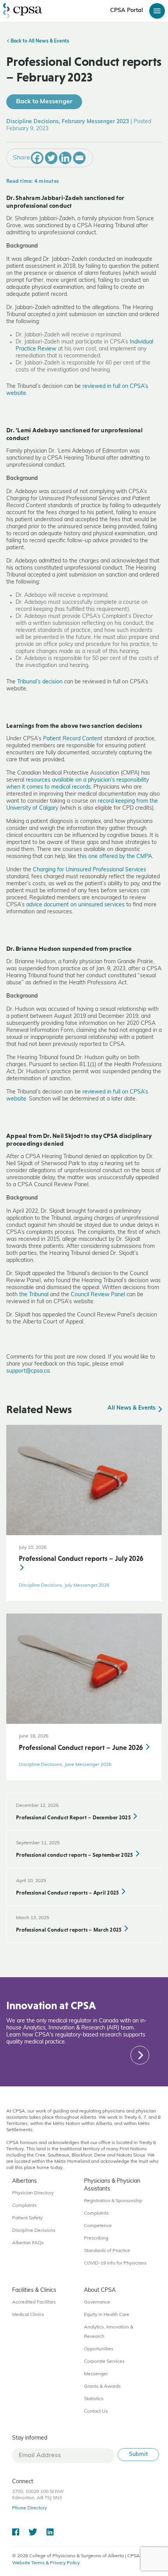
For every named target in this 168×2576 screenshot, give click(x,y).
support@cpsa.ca (28, 1371)
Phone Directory (29, 2508)
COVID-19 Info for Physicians (115, 2263)
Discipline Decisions (34, 2231)
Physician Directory (33, 2193)
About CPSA (100, 2290)
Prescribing (96, 2238)
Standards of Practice (107, 2251)
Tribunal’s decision (40, 682)
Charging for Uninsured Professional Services (89, 870)
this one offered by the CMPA (115, 857)
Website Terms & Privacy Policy (46, 2563)
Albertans (24, 2181)
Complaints (24, 2206)
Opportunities (99, 2349)
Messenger (96, 2374)
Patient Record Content (73, 739)
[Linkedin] (65, 158)
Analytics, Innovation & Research (109, 2332)
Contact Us (96, 2411)
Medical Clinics (28, 2315)
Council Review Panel (98, 1295)
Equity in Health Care (107, 2315)
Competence (98, 2226)
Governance (97, 2302)
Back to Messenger (44, 102)
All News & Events (132, 1408)
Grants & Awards (102, 2387)
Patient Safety (27, 2218)
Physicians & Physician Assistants (112, 2185)
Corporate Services (104, 2362)
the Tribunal (34, 1295)
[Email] (79, 158)
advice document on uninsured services (75, 905)
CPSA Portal (127, 11)
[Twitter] (51, 158)
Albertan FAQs (28, 2243)
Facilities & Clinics (34, 2290)
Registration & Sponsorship (113, 2201)
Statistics (94, 2399)
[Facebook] (37, 158)
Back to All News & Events (39, 41)
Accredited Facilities (34, 2302)
